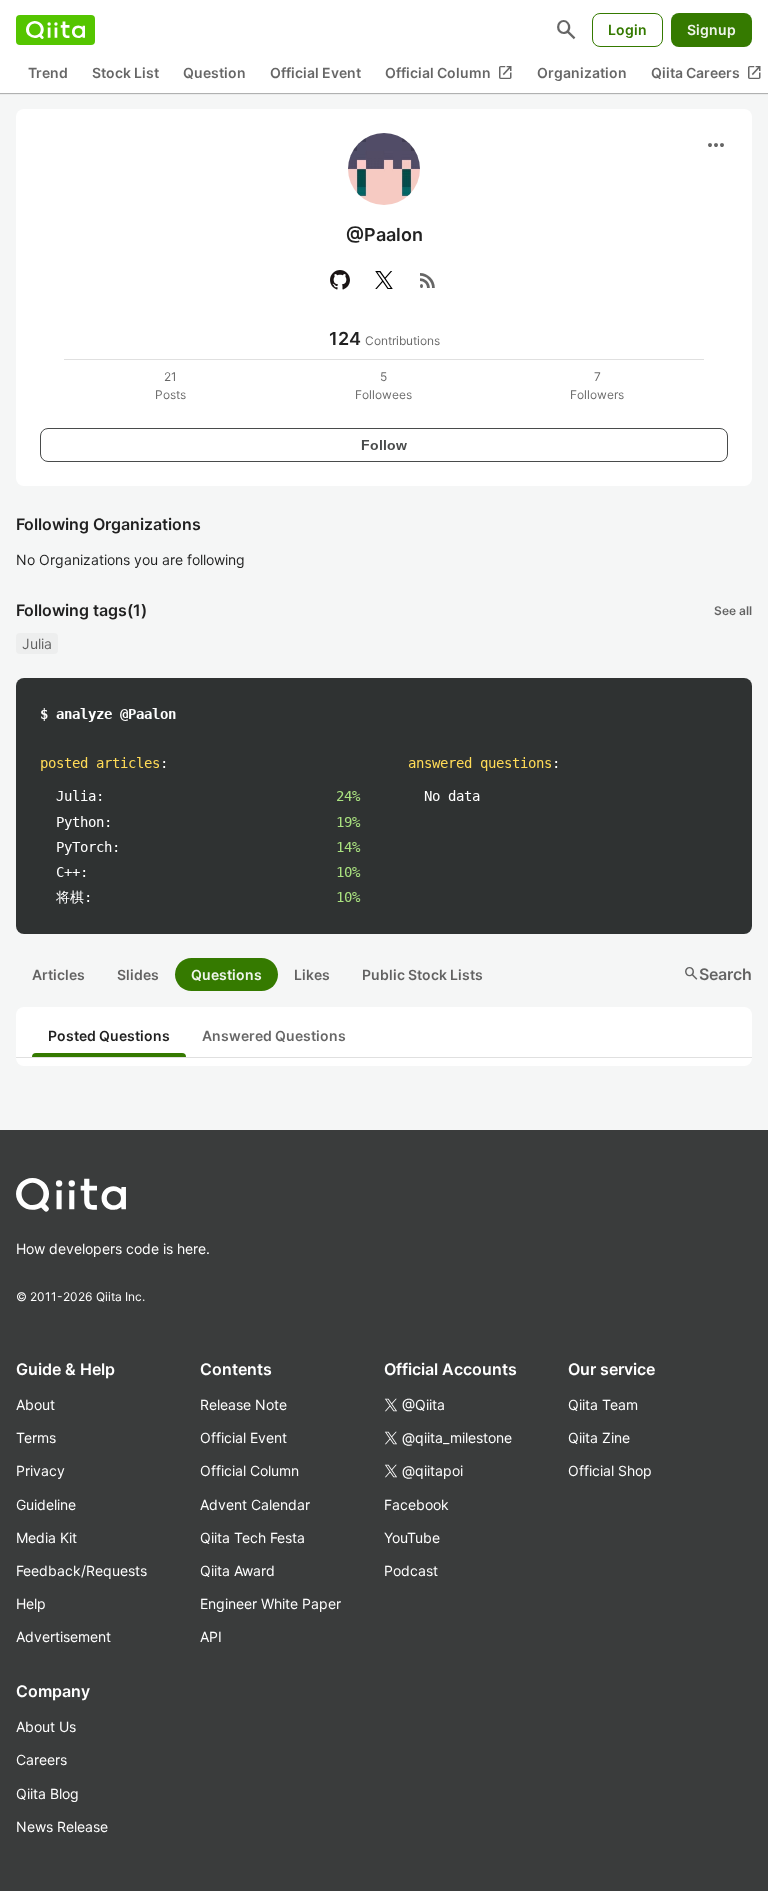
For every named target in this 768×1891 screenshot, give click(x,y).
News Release (62, 1826)
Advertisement (63, 1636)
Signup (711, 29)
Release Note (243, 1404)
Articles (58, 974)
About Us (46, 1726)
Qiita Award (237, 1570)
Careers (41, 1759)
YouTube (412, 1537)
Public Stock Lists (422, 974)
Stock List (125, 72)
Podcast (411, 1570)
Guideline (46, 1504)
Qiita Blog (47, 1793)
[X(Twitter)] (384, 280)
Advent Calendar (255, 1504)
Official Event (315, 72)
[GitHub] (340, 280)
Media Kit (46, 1537)
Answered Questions (274, 1035)
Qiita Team (603, 1404)
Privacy (40, 1470)
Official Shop (610, 1470)
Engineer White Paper (270, 1603)
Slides (138, 974)
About (35, 1404)
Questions (226, 974)
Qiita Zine (599, 1437)
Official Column (449, 73)
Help (31, 1603)
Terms (36, 1437)
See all (733, 610)
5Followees (383, 385)
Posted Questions (109, 1035)
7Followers (597, 385)
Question (214, 72)
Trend (48, 72)
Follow (384, 445)
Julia (37, 643)
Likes (312, 974)
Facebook (416, 1504)
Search (717, 974)
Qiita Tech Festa (252, 1537)
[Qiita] (55, 30)
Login (627, 29)
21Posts (170, 385)
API (211, 1636)
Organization (582, 72)
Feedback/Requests (81, 1570)
